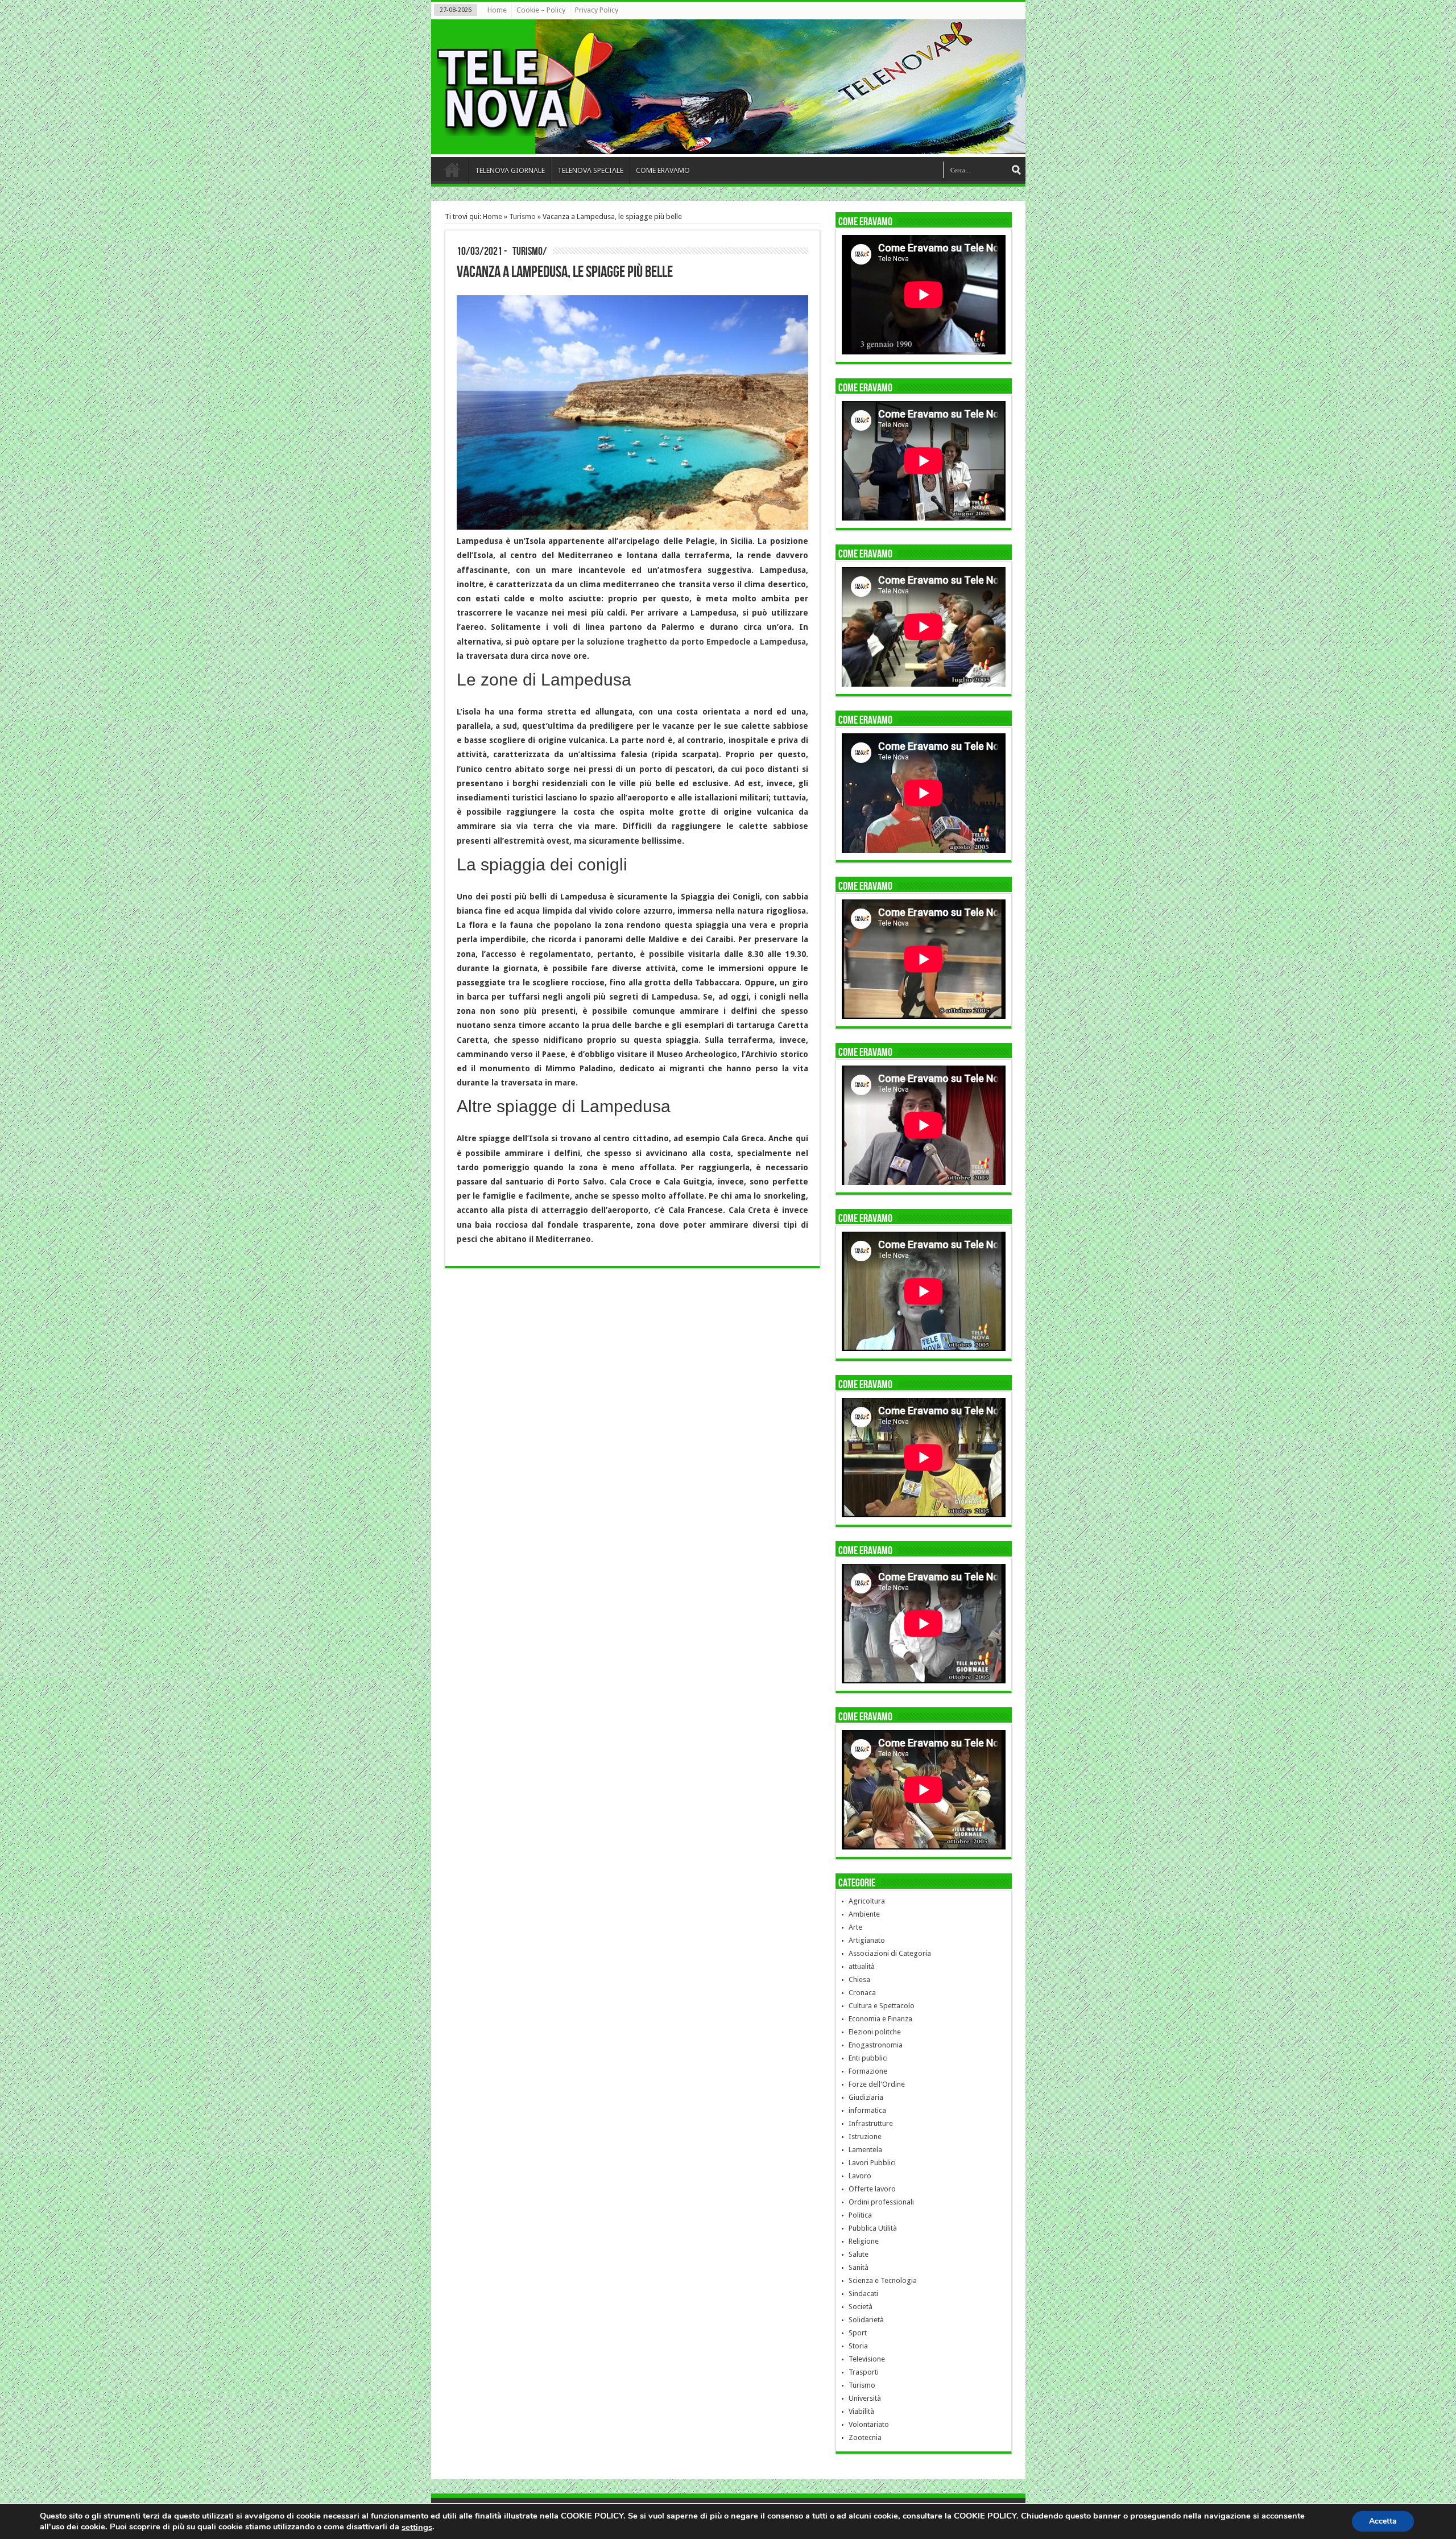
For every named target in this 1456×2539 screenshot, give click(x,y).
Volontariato (869, 2424)
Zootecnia (865, 2437)
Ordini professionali (881, 2202)
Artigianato (867, 1940)
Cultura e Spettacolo (882, 2006)
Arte (855, 1927)
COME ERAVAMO (663, 170)
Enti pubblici (868, 2058)
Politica (860, 2215)
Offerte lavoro (872, 2189)
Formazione (868, 2071)
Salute (859, 2254)
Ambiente (864, 1914)
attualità (862, 1966)
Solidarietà (866, 2320)
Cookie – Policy (541, 10)
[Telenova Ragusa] (731, 146)
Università (865, 2398)
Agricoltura (867, 1901)
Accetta (1383, 2521)
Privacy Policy (597, 10)
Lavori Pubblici (872, 2163)
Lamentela (865, 2150)
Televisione (867, 2359)
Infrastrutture (871, 2123)
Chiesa (859, 1979)
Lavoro (860, 2176)
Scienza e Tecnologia (883, 2280)
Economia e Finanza (880, 2019)
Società (861, 2307)
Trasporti (864, 2372)
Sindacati (863, 2294)
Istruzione (865, 2137)
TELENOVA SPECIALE (590, 170)
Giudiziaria (866, 2097)
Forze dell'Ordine (877, 2084)
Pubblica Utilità (873, 2228)
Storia (858, 2346)
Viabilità (861, 2411)
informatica (867, 2110)
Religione (864, 2241)
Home (497, 10)
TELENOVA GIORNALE (510, 170)
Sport (858, 2333)
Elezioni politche (875, 2032)
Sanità (859, 2267)
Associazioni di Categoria (890, 1953)
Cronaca (862, 1993)
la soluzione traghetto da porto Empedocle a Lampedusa (692, 642)
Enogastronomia (876, 2045)
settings (417, 2527)
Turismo (522, 216)
